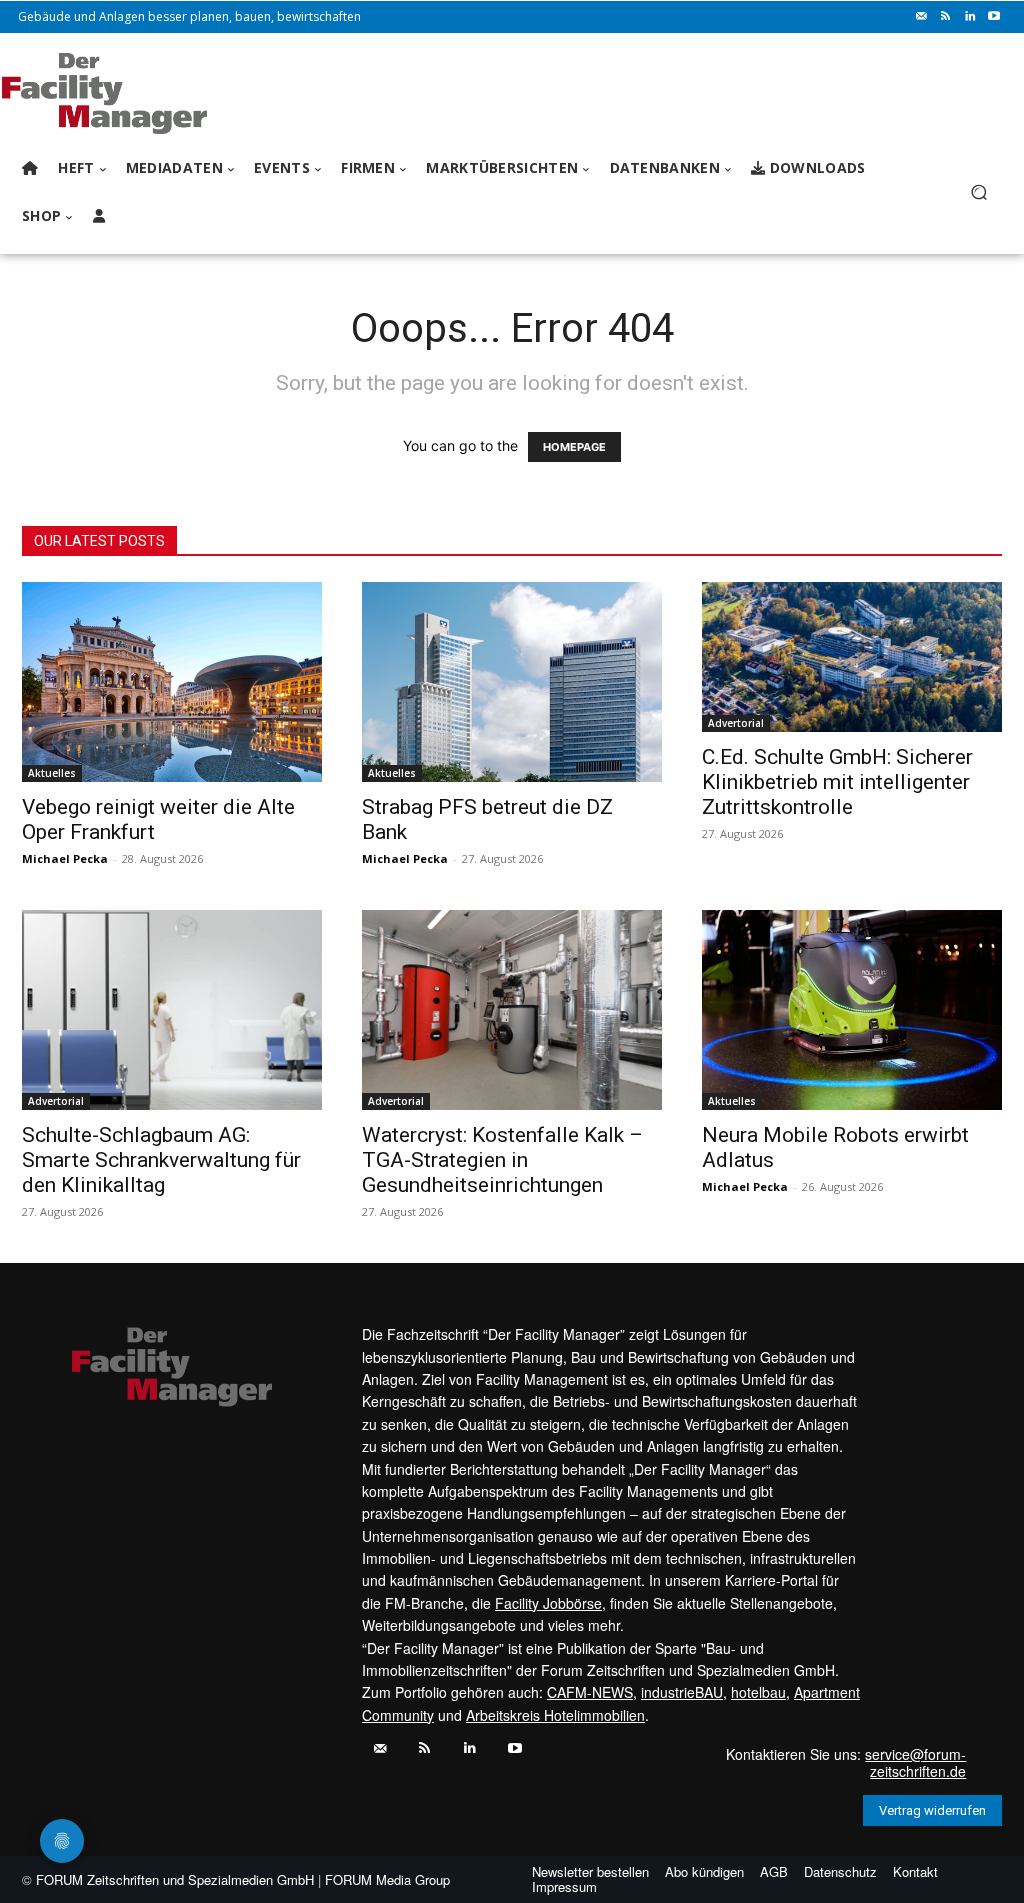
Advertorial (736, 723)
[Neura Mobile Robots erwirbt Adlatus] (852, 1010)
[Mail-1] (922, 17)
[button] (978, 192)
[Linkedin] (970, 17)
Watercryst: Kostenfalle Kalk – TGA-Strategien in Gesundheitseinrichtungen (502, 1160)
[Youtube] (994, 17)
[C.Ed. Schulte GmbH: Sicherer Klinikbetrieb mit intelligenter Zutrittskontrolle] (852, 657)
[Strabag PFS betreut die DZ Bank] (512, 682)
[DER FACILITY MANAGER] (129, 93)
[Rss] (946, 17)
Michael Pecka (65, 858)
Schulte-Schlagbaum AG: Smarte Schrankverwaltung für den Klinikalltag (161, 1160)
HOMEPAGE (574, 447)
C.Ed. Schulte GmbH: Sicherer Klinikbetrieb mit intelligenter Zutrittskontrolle (837, 782)
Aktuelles (52, 773)
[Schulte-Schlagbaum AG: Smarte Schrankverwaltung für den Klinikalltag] (172, 1010)
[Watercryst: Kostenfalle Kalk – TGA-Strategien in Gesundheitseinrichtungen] (512, 1010)
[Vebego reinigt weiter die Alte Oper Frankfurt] (172, 682)
